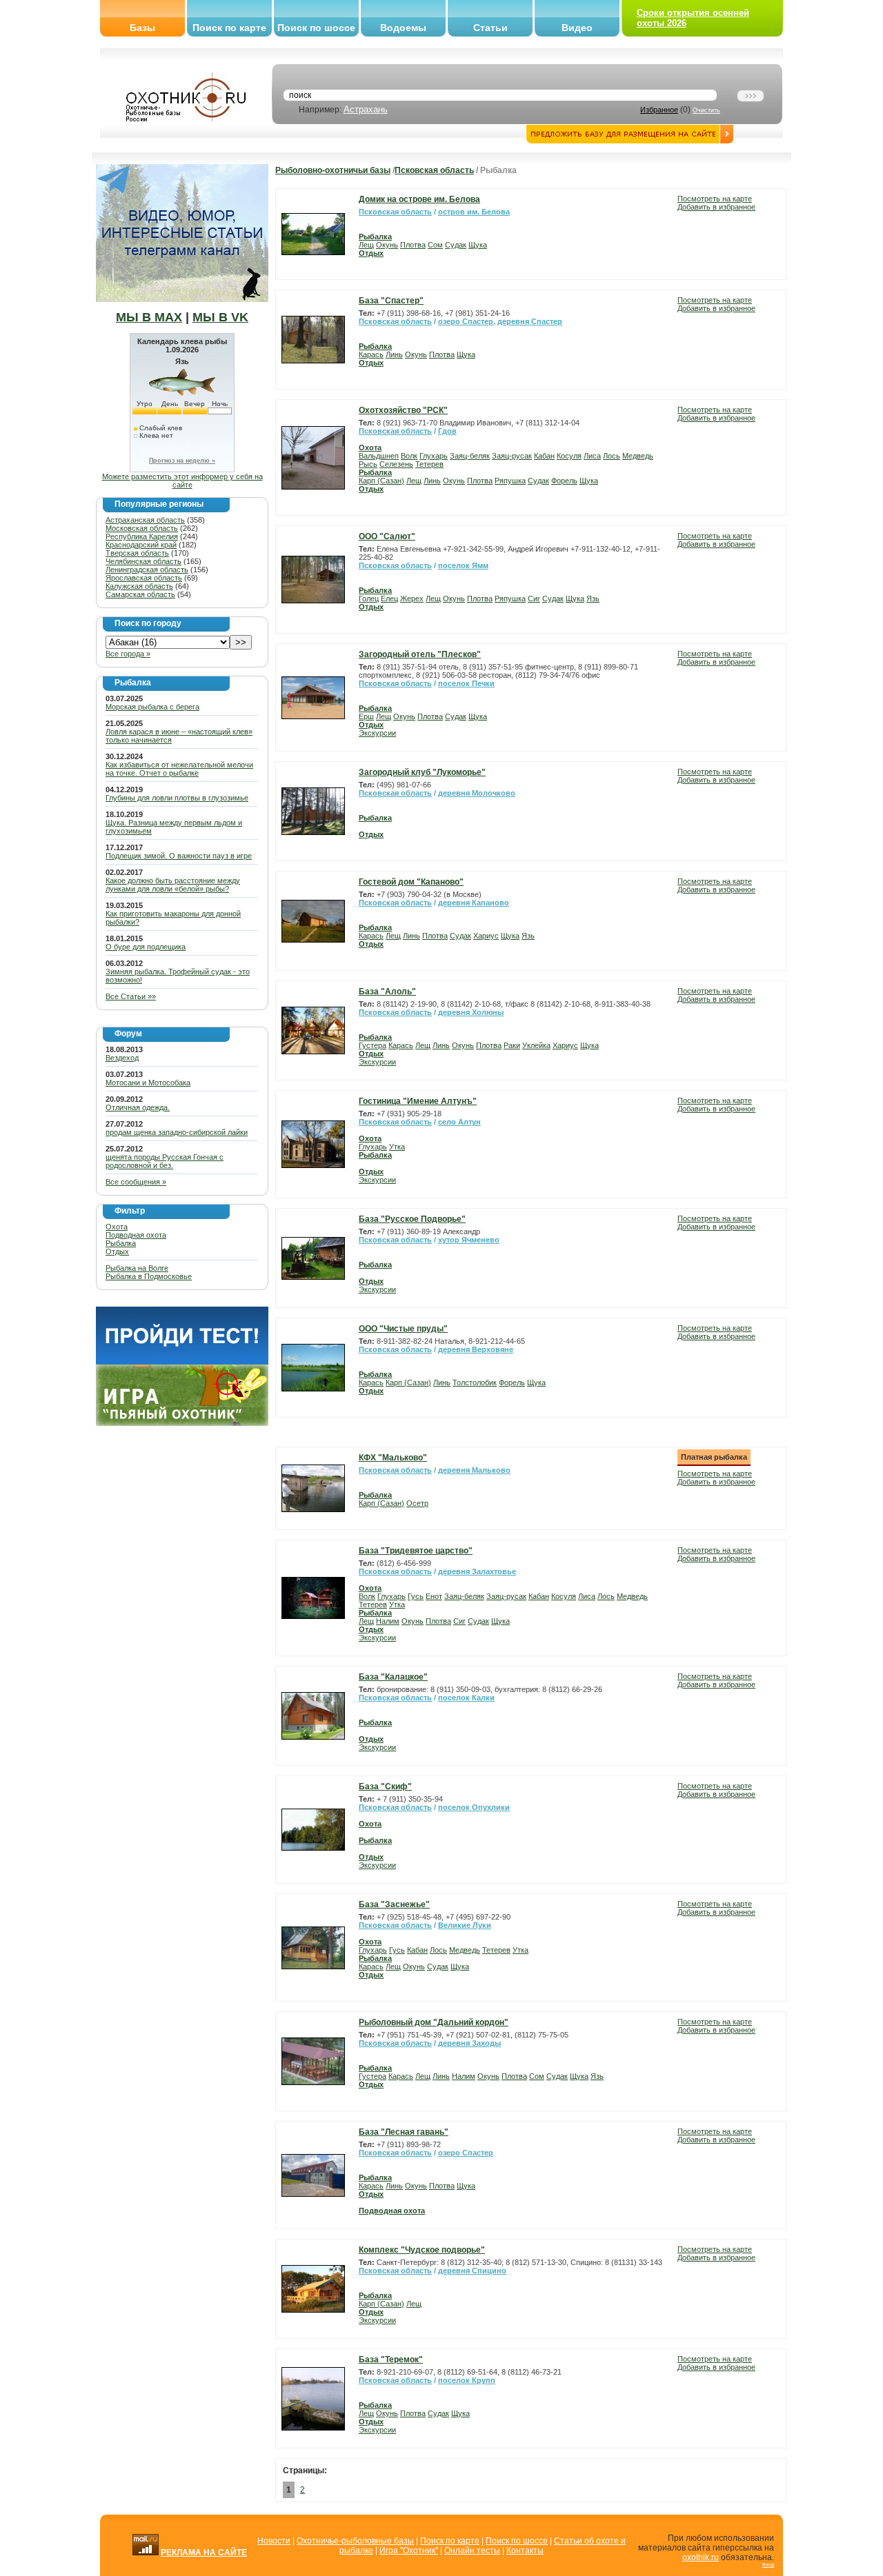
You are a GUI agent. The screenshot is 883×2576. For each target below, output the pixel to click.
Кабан (544, 456)
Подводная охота (136, 1235)
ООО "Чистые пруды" (403, 1329)
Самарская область (140, 594)
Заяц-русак (512, 456)
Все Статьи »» (131, 996)
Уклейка (536, 1045)
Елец (389, 598)
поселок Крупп (467, 2380)
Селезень (396, 464)
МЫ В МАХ (149, 317)
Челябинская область (143, 561)
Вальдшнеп (379, 456)
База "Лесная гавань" (404, 2132)
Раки (512, 1045)
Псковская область (434, 170)
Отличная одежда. (138, 1107)
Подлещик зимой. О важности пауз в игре (179, 856)
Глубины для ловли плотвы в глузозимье (177, 798)
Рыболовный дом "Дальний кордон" (434, 2022)
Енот (434, 1596)
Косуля (569, 456)
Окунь (387, 245)
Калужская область (139, 586)
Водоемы (403, 28)
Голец (369, 598)
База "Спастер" (391, 301)
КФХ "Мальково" (393, 1458)
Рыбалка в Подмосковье (149, 1276)
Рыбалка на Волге (137, 1268)
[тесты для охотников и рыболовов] (182, 1362)
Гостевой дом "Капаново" (411, 882)
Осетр (417, 1503)
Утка (397, 1147)
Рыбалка (121, 1243)
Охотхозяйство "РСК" (403, 410)
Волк (409, 456)
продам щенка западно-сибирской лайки (177, 1132)
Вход (768, 2565)
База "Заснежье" (394, 1904)
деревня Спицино (472, 2271)
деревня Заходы (469, 2043)
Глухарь (434, 456)
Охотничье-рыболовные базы (355, 2541)
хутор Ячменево (469, 1240)
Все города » (128, 654)
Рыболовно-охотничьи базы (333, 170)
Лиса (592, 456)
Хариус (486, 936)
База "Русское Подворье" (412, 1219)
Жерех (412, 598)
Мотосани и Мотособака (148, 1083)
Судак (456, 245)
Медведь (638, 456)
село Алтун (459, 1122)
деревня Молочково (477, 793)
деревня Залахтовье (477, 1571)
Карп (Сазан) (381, 481)
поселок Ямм (463, 565)
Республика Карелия (142, 536)
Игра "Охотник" (409, 2550)
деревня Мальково (474, 1470)
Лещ (366, 245)
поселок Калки (466, 1698)
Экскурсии (377, 733)
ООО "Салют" (387, 536)
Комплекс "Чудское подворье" (422, 2250)
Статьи (490, 28)
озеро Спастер (466, 321)
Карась (371, 354)
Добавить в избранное (716, 207)
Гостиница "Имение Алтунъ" (418, 1101)
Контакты (525, 2550)
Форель (564, 481)
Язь (593, 598)
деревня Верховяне (476, 1349)
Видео (577, 28)
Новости (274, 2541)
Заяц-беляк (470, 456)
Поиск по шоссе (316, 28)
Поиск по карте (229, 28)
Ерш (366, 716)
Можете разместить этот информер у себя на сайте (182, 481)
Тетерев (429, 464)
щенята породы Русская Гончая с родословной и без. (165, 1161)
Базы (142, 28)
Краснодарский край (141, 545)
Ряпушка (510, 481)
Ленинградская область (147, 570)
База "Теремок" (391, 2359)
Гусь (416, 1596)
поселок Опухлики (474, 1807)
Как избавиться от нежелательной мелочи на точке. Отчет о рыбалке (179, 769)
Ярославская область (144, 578)
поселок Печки (466, 683)
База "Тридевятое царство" (416, 1551)
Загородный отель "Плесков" (420, 654)
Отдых (117, 1251)
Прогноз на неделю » (182, 461)
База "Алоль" (387, 992)
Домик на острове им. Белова (419, 199)
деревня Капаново (474, 903)
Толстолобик (475, 1382)
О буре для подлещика (146, 947)
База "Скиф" (385, 1787)
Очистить (706, 110)
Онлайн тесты (472, 2550)
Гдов (447, 431)
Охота (117, 1227)
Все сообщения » (136, 1182)
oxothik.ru (701, 2557)
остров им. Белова (474, 212)
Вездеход (122, 1058)
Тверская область (137, 553)
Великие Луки (465, 1925)
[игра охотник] (182, 1423)
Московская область (142, 528)
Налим (388, 1621)
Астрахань (366, 109)
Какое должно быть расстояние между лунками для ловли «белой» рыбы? (173, 885)
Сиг (534, 598)
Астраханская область (145, 520)
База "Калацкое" (393, 1677)
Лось (612, 456)
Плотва (413, 245)
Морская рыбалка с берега (152, 707)
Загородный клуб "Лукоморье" (422, 772)
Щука (478, 245)
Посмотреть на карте (715, 199)
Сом (435, 245)
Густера (373, 1045)
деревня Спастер (530, 321)
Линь (394, 354)
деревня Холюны (471, 1012)
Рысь (368, 464)
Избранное (659, 110)
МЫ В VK (220, 317)
